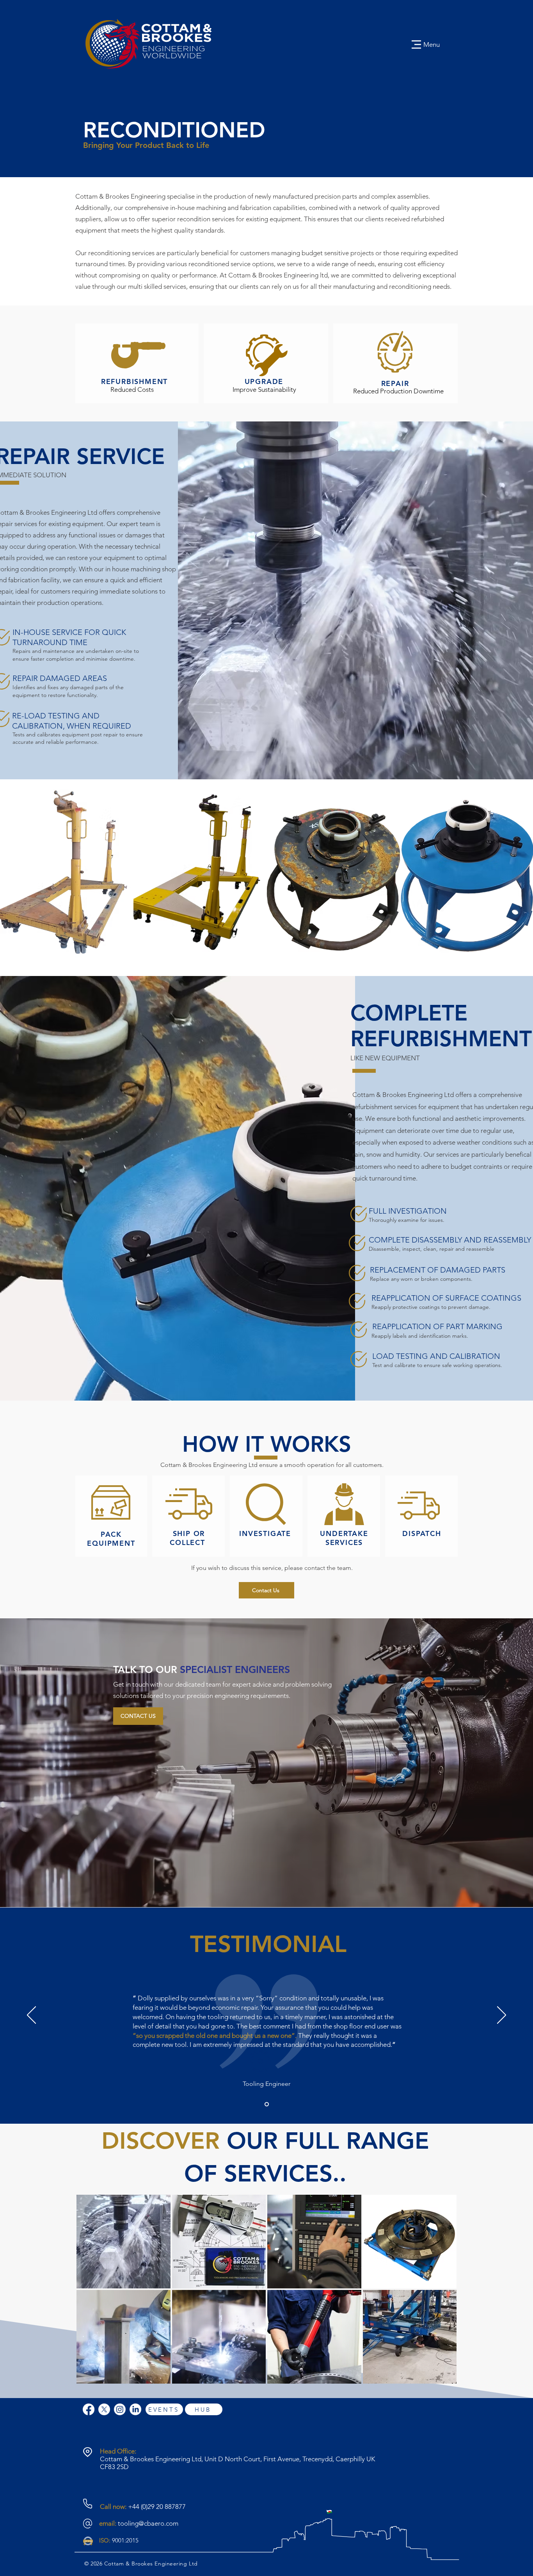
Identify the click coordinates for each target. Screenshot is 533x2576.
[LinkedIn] (135, 2409)
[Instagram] (120, 2409)
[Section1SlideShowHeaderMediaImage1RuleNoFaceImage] (267, 2104)
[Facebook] (89, 2409)
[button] (67, 878)
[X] (104, 2409)
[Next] (502, 2016)
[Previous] (31, 2016)
